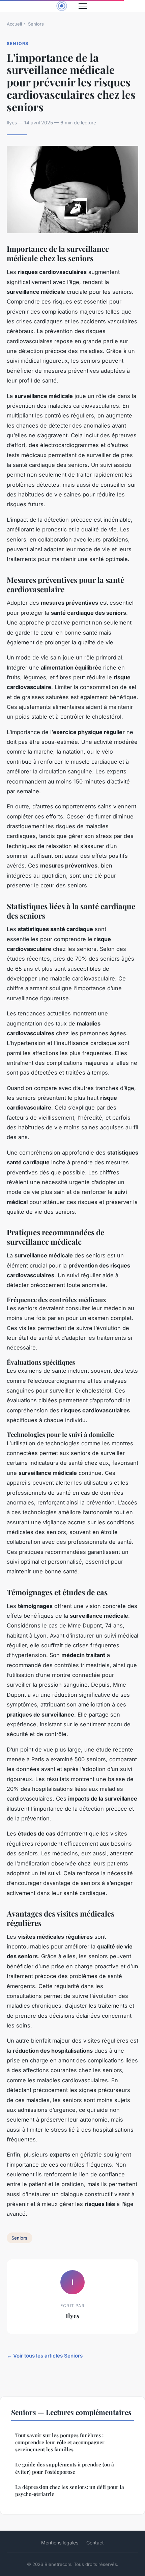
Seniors (36, 24)
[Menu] (83, 6)
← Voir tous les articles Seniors (45, 2356)
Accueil (14, 24)
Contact (95, 2543)
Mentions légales (60, 2543)
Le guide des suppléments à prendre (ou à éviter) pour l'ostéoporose (65, 2468)
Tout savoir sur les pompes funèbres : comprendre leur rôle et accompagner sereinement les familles (60, 2442)
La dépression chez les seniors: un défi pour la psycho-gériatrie (70, 2490)
